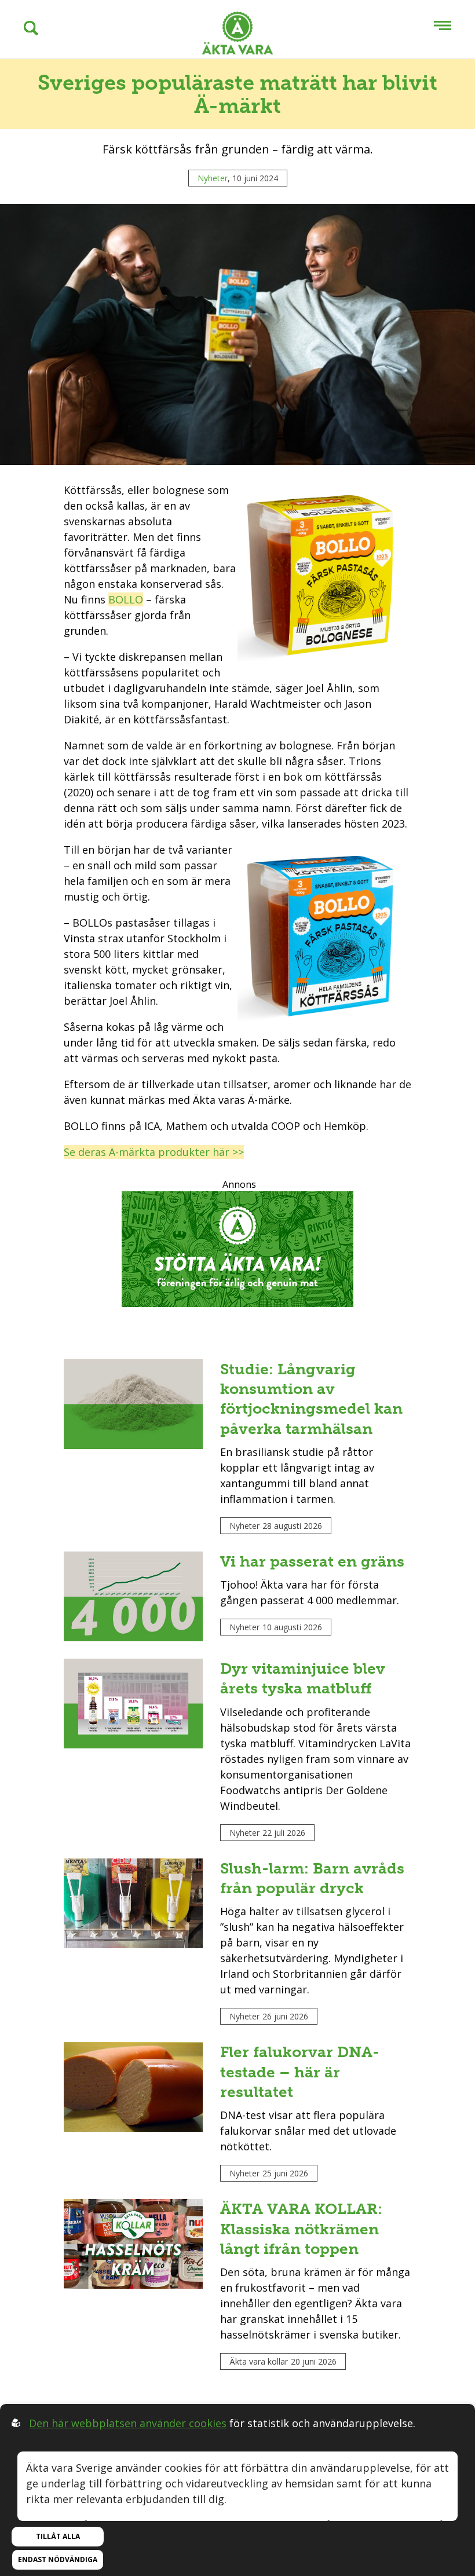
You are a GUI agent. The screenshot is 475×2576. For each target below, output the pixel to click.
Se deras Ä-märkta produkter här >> (154, 1152)
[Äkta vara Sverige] (237, 35)
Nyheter (213, 178)
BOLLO (126, 599)
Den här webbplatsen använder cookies (128, 2423)
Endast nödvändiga (58, 2559)
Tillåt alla (58, 2536)
